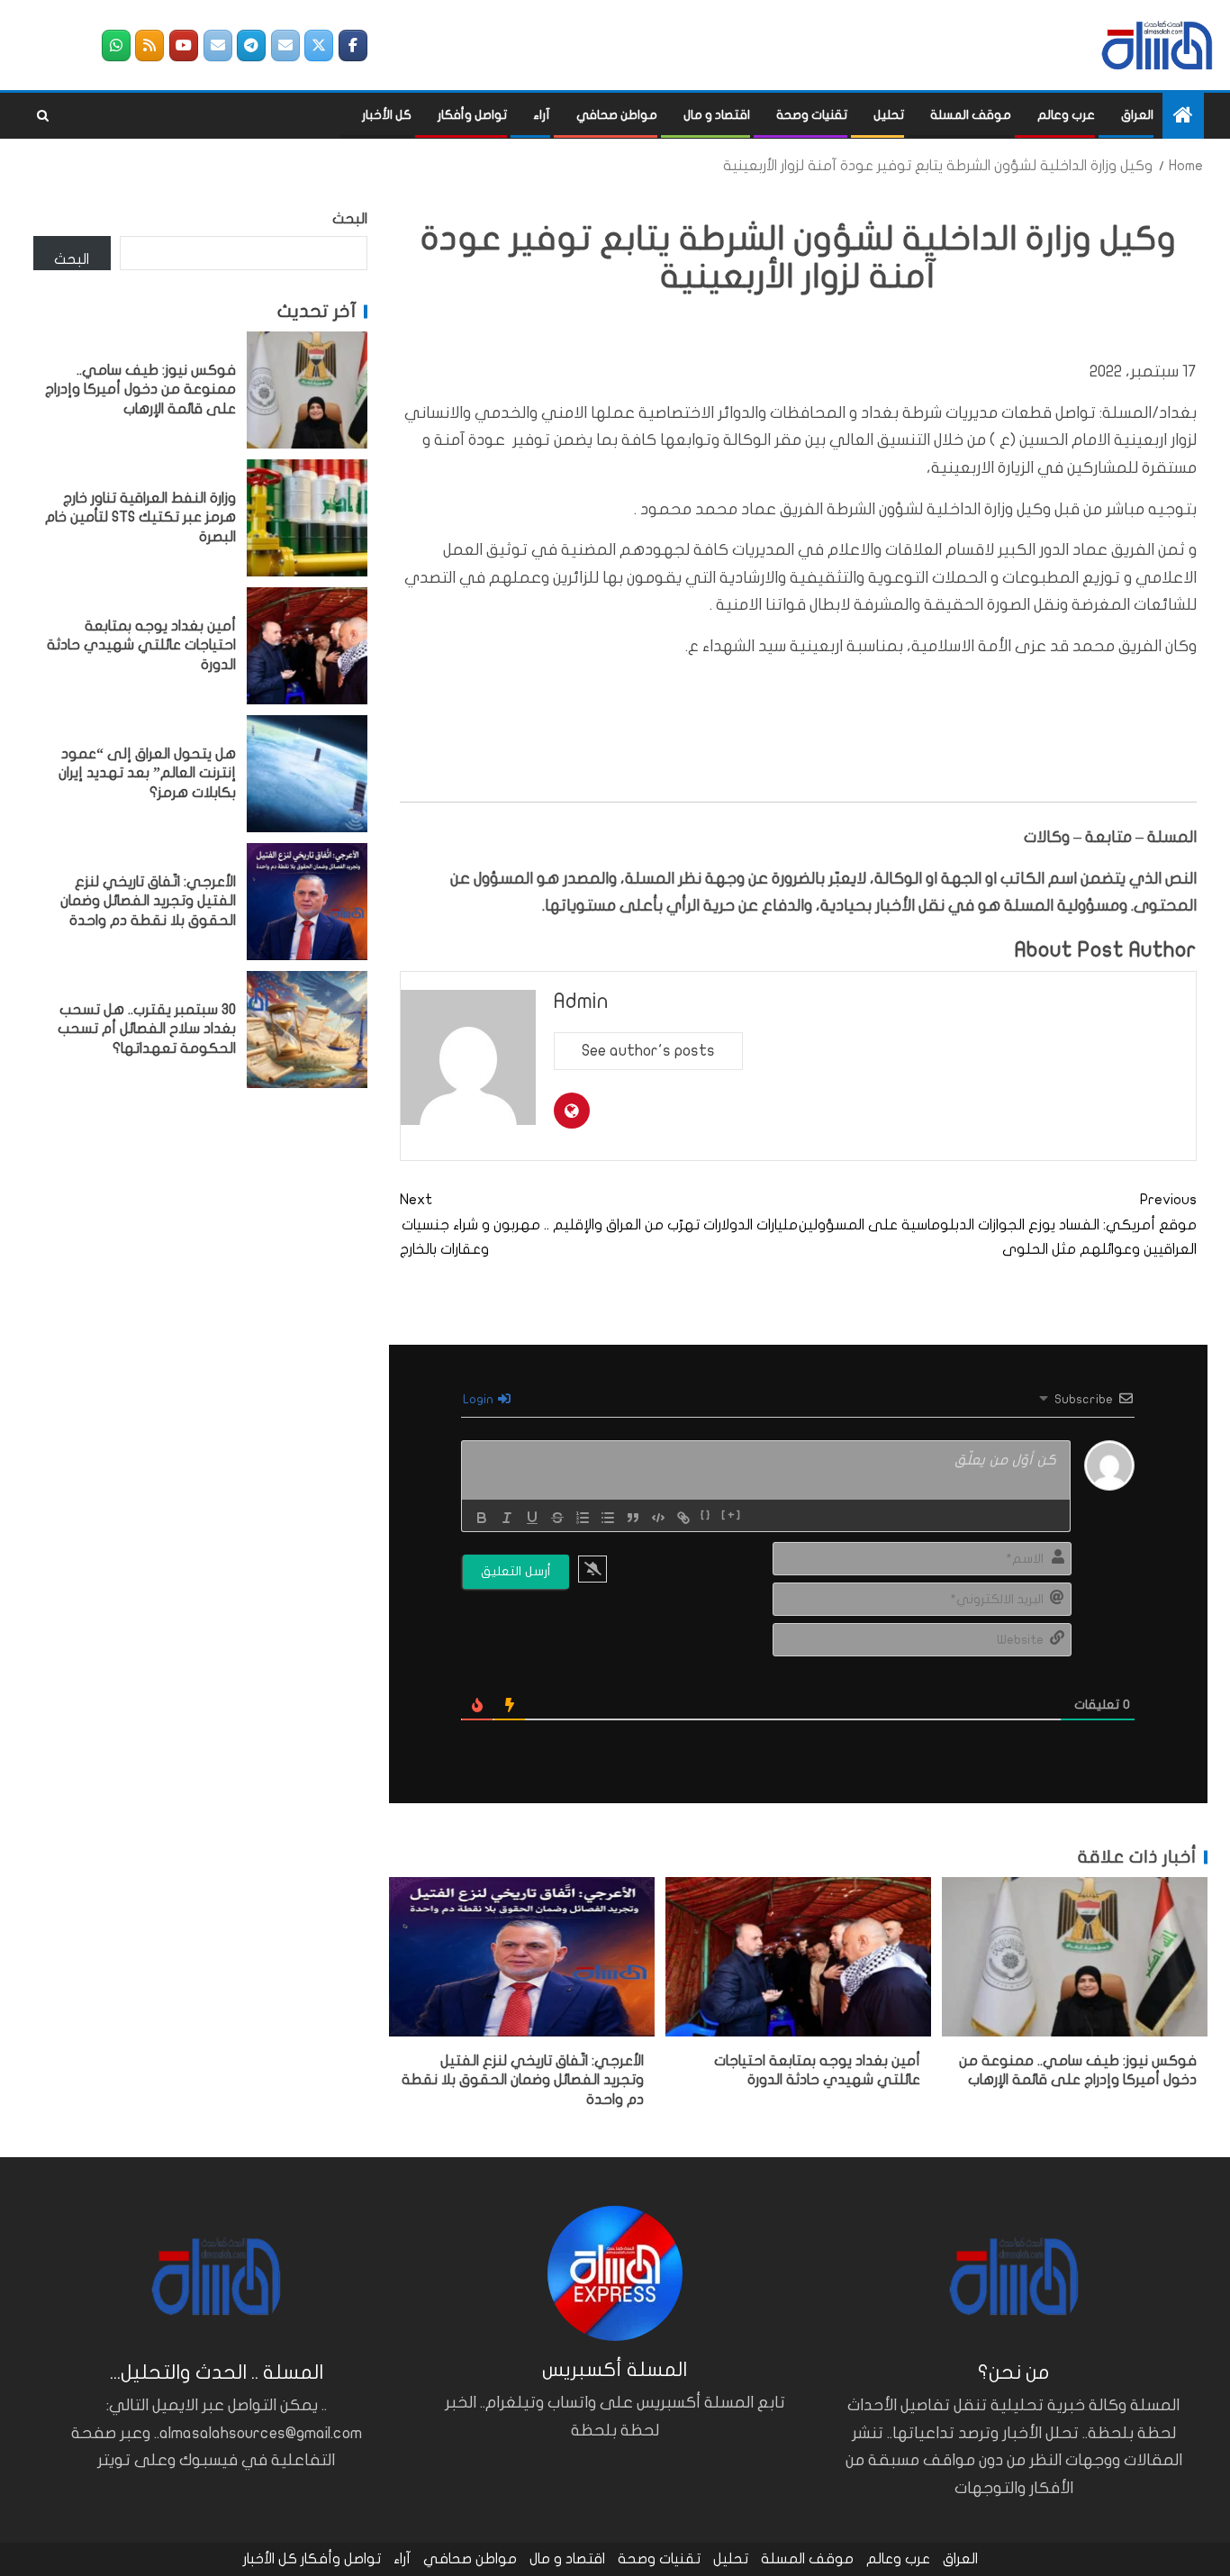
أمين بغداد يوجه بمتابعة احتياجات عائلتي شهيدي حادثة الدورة (141, 645)
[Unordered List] (608, 1518)
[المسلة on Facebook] (353, 45)
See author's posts (648, 1051)
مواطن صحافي (617, 115)
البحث (350, 219)
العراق (1137, 115)
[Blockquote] (633, 1518)
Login (479, 1399)
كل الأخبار (387, 115)
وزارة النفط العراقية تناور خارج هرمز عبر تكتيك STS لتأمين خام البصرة (140, 517)
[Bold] (482, 1518)
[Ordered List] (583, 1518)
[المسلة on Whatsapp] (116, 45)
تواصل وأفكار (472, 115)
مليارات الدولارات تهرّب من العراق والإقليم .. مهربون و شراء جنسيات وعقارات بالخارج (599, 1224)
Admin (581, 1001)
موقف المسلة (971, 115)
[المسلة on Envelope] (285, 45)
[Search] (43, 116)
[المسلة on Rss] (149, 45)
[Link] (683, 1518)
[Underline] (532, 1518)
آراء (542, 115)
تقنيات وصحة (812, 115)
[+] (732, 1516)
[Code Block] (658, 1518)
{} (706, 1516)
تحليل (889, 115)
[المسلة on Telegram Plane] (251, 45)
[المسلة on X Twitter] (319, 45)
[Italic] (507, 1518)
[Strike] (557, 1518)
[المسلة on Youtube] (184, 45)
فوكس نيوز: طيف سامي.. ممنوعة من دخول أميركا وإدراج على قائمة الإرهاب (140, 390)
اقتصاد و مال (717, 115)
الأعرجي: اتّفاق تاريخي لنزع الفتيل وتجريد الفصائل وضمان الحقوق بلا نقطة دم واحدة (523, 2080)
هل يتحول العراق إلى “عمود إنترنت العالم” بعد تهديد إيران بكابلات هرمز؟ (147, 773)
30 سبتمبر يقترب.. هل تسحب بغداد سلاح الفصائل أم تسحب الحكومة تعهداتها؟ (147, 1029)
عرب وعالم (1066, 115)
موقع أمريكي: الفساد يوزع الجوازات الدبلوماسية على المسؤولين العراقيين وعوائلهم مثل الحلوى (998, 1224)
